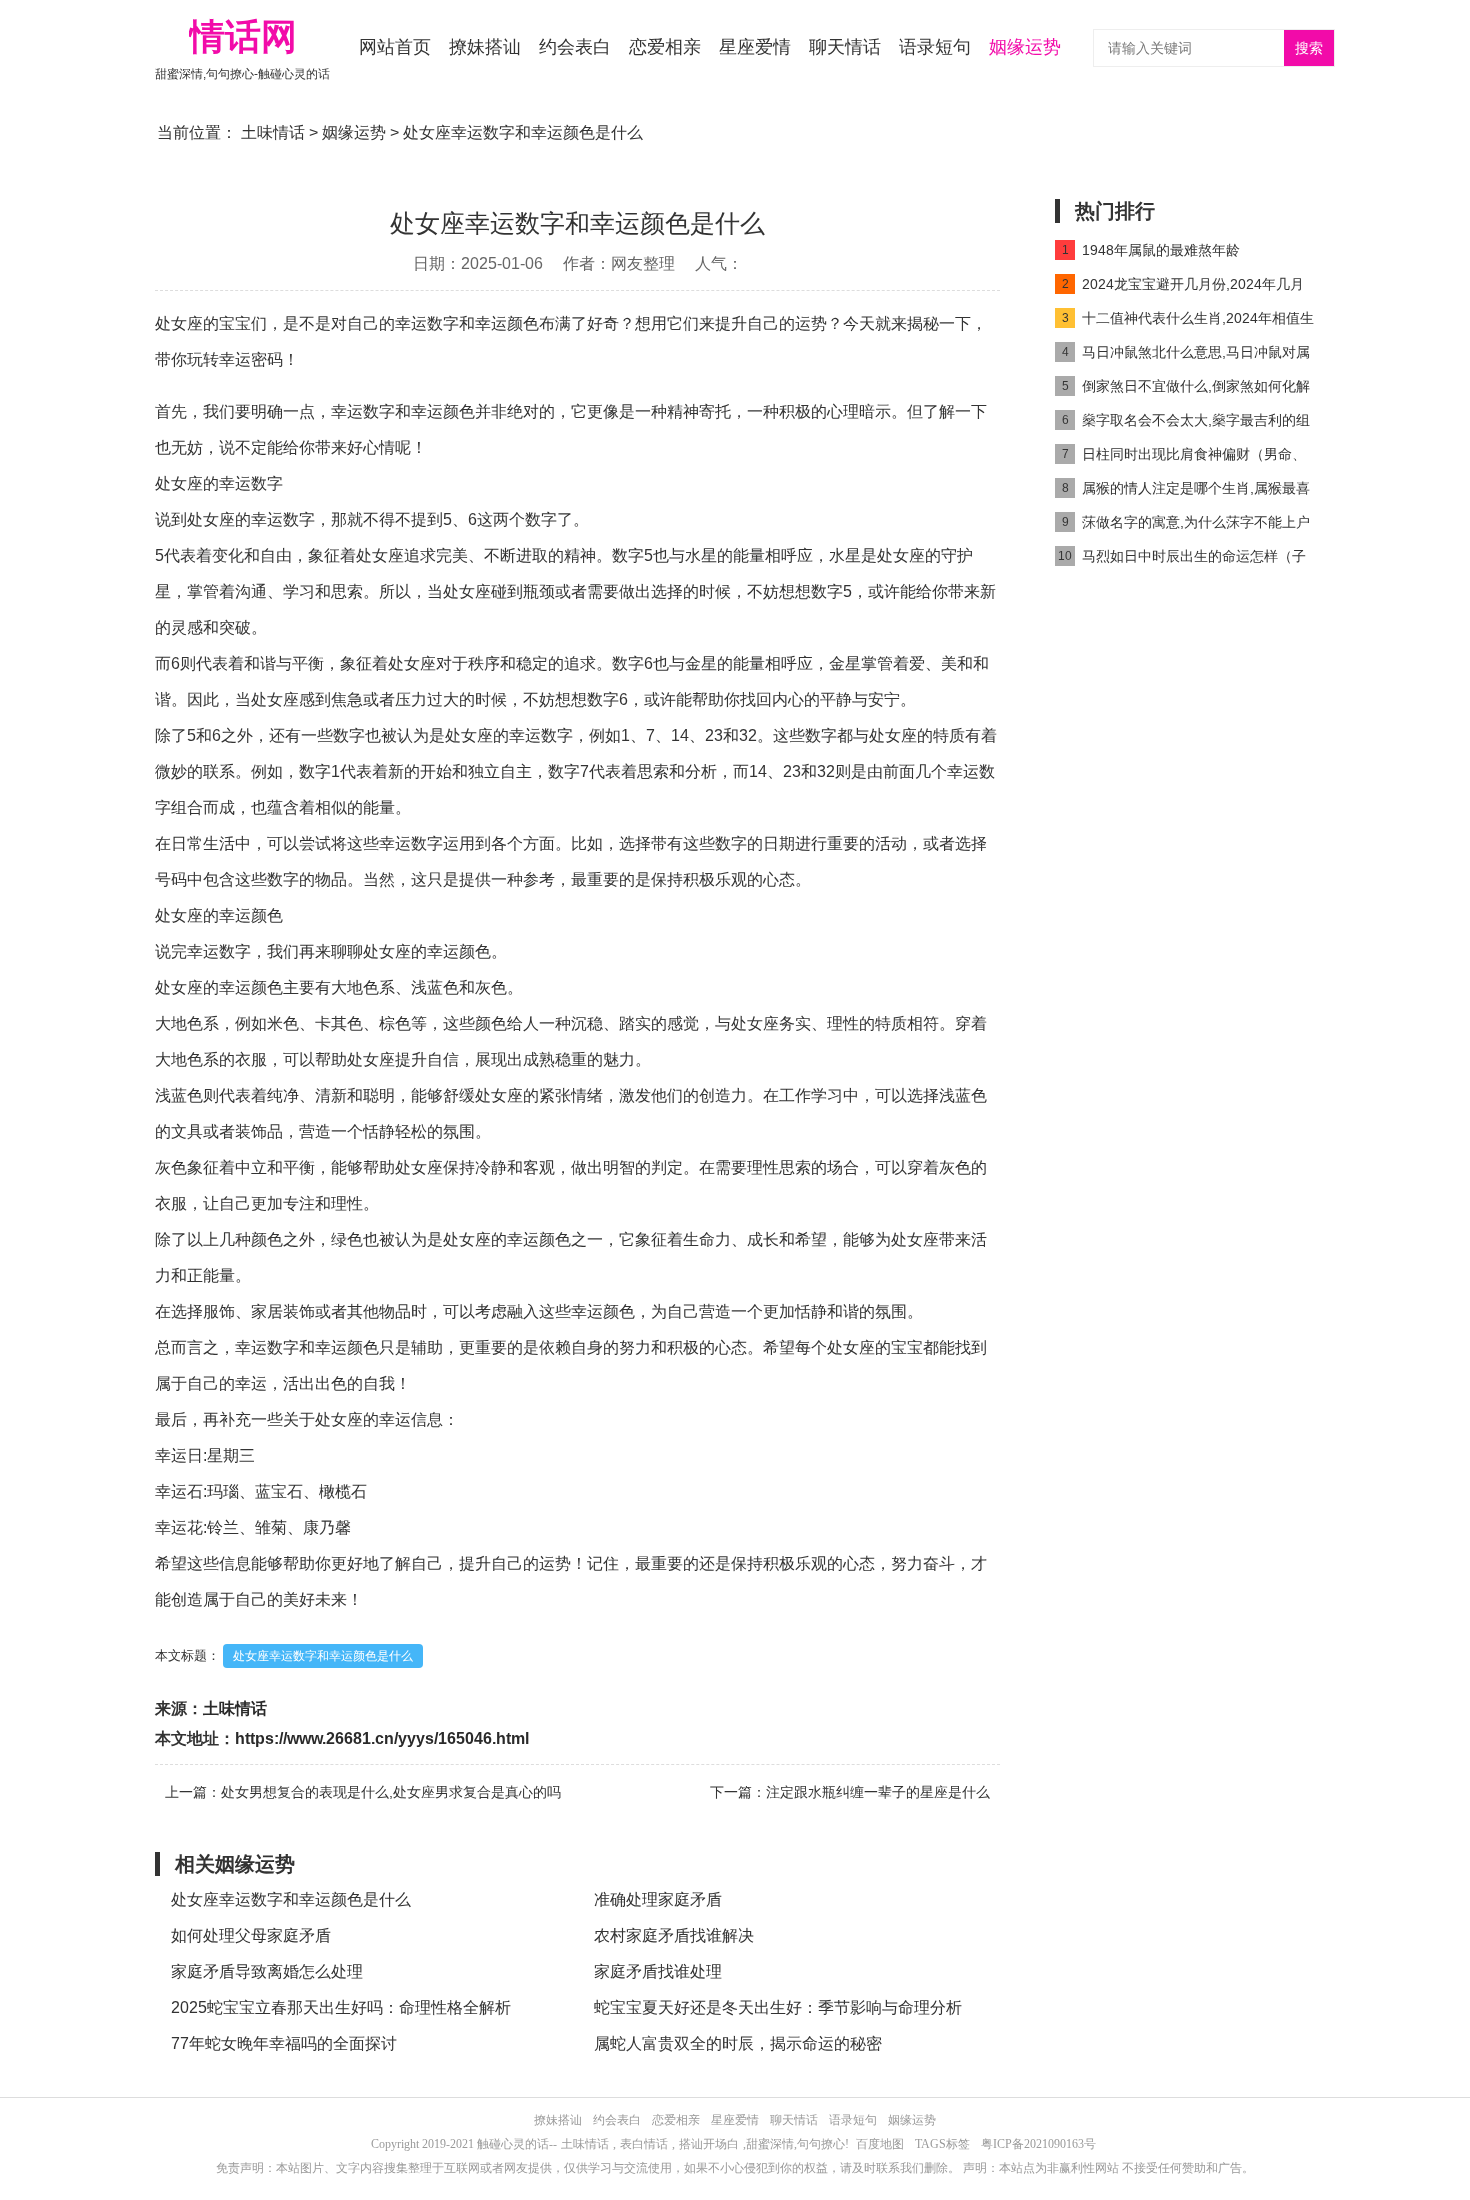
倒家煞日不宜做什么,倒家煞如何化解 (1186, 386)
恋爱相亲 (665, 47)
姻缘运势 (1025, 47)
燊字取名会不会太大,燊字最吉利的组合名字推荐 (1182, 424)
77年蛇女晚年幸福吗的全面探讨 (284, 2043)
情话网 (243, 36)
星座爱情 (755, 47)
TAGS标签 (942, 2144)
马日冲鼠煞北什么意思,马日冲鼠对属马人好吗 (1182, 356)
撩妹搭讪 (485, 47)
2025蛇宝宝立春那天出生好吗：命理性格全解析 (341, 2007)
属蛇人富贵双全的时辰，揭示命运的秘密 (738, 2043)
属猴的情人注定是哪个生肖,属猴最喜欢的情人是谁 (1182, 492)
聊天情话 (845, 47)
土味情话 (273, 132)
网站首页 (395, 47)
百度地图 (880, 2144)
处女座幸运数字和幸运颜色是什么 (323, 1656)
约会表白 (575, 47)
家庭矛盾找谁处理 (658, 1971)
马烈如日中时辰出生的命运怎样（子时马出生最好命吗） (1180, 560)
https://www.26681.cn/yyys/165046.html (382, 1738)
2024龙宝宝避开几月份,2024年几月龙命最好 (1179, 288)
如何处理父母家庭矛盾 (251, 1935)
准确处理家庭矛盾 (658, 1899)
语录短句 (935, 47)
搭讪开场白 (709, 2144)
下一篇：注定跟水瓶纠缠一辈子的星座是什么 (850, 1792)
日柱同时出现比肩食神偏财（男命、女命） (1180, 458)
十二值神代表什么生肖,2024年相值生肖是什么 (1184, 322)
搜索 (1309, 48)
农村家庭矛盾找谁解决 (674, 1935)
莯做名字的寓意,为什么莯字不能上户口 (1182, 526)
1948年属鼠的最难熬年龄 (1151, 250)
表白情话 (644, 2144)
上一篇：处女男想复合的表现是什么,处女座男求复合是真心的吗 (363, 1792)
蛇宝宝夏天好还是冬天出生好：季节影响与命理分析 (778, 2007)
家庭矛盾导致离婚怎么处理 (267, 1971)
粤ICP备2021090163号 (1038, 2144)
